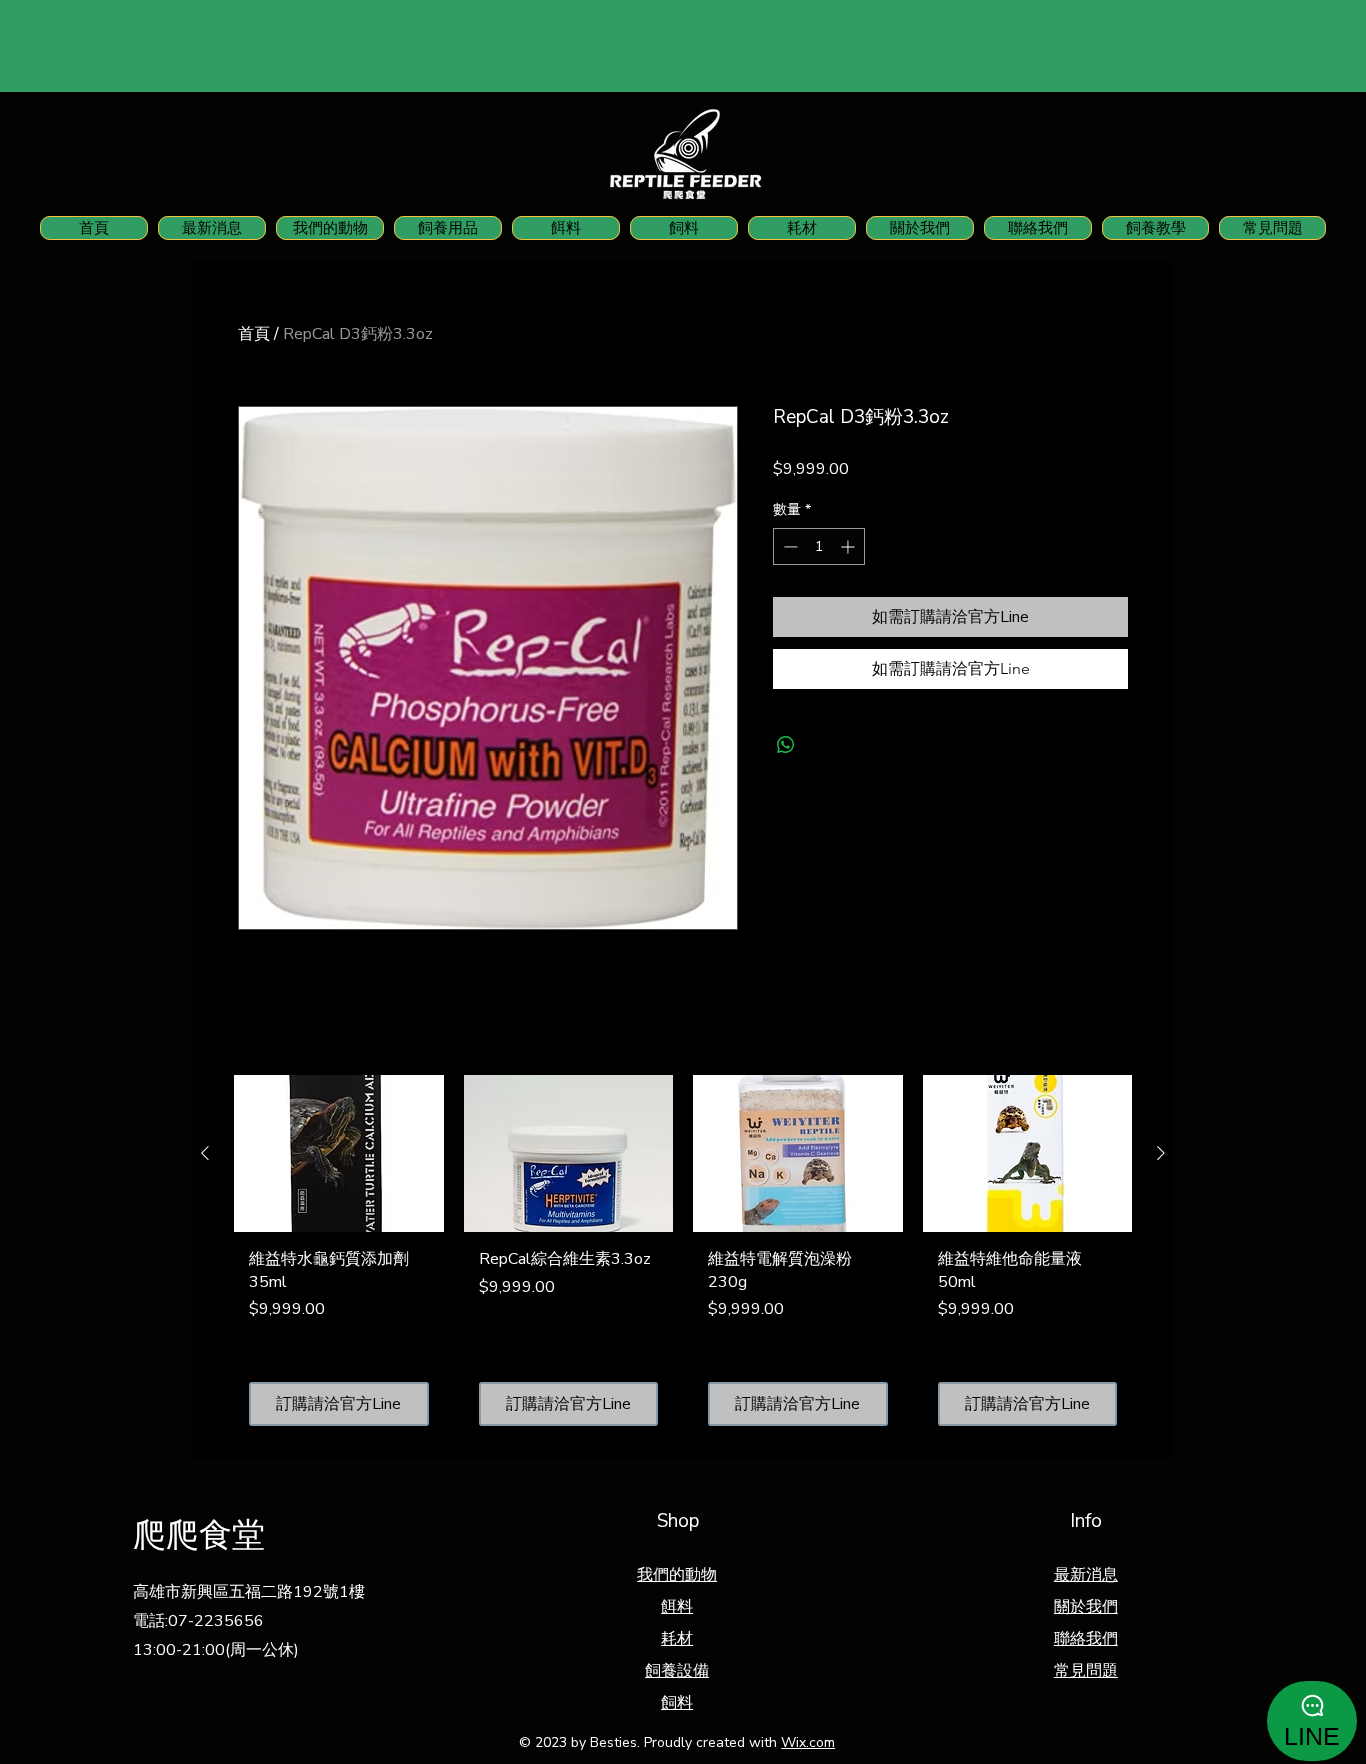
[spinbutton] (819, 546)
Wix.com (808, 1742)
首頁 (254, 334)
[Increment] (849, 546)
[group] (683, 1258)
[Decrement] (788, 546)
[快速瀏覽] (339, 1153)
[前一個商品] (205, 1153)
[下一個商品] (1161, 1153)
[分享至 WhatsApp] (786, 745)
